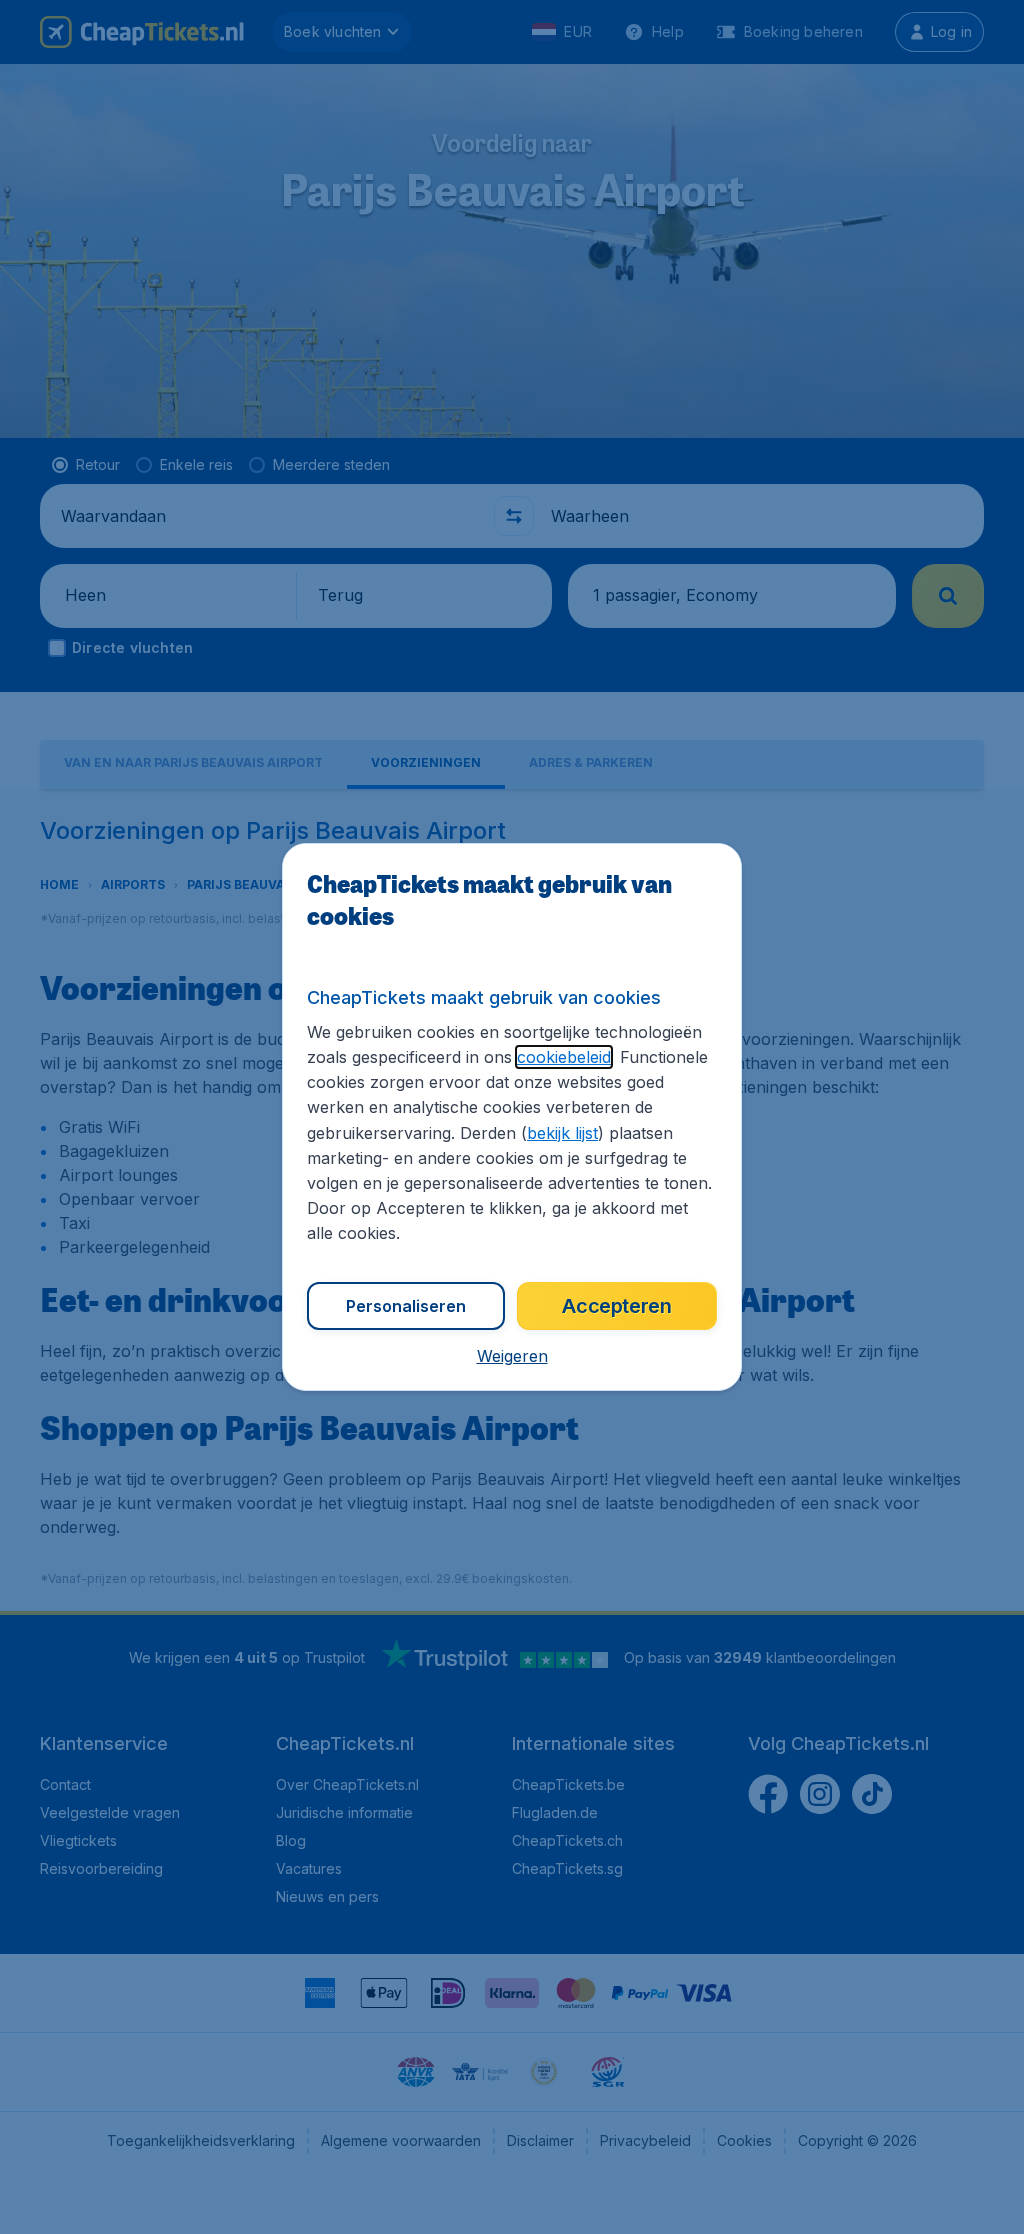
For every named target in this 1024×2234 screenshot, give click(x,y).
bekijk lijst (562, 1133)
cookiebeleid (564, 1057)
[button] (512, 1356)
